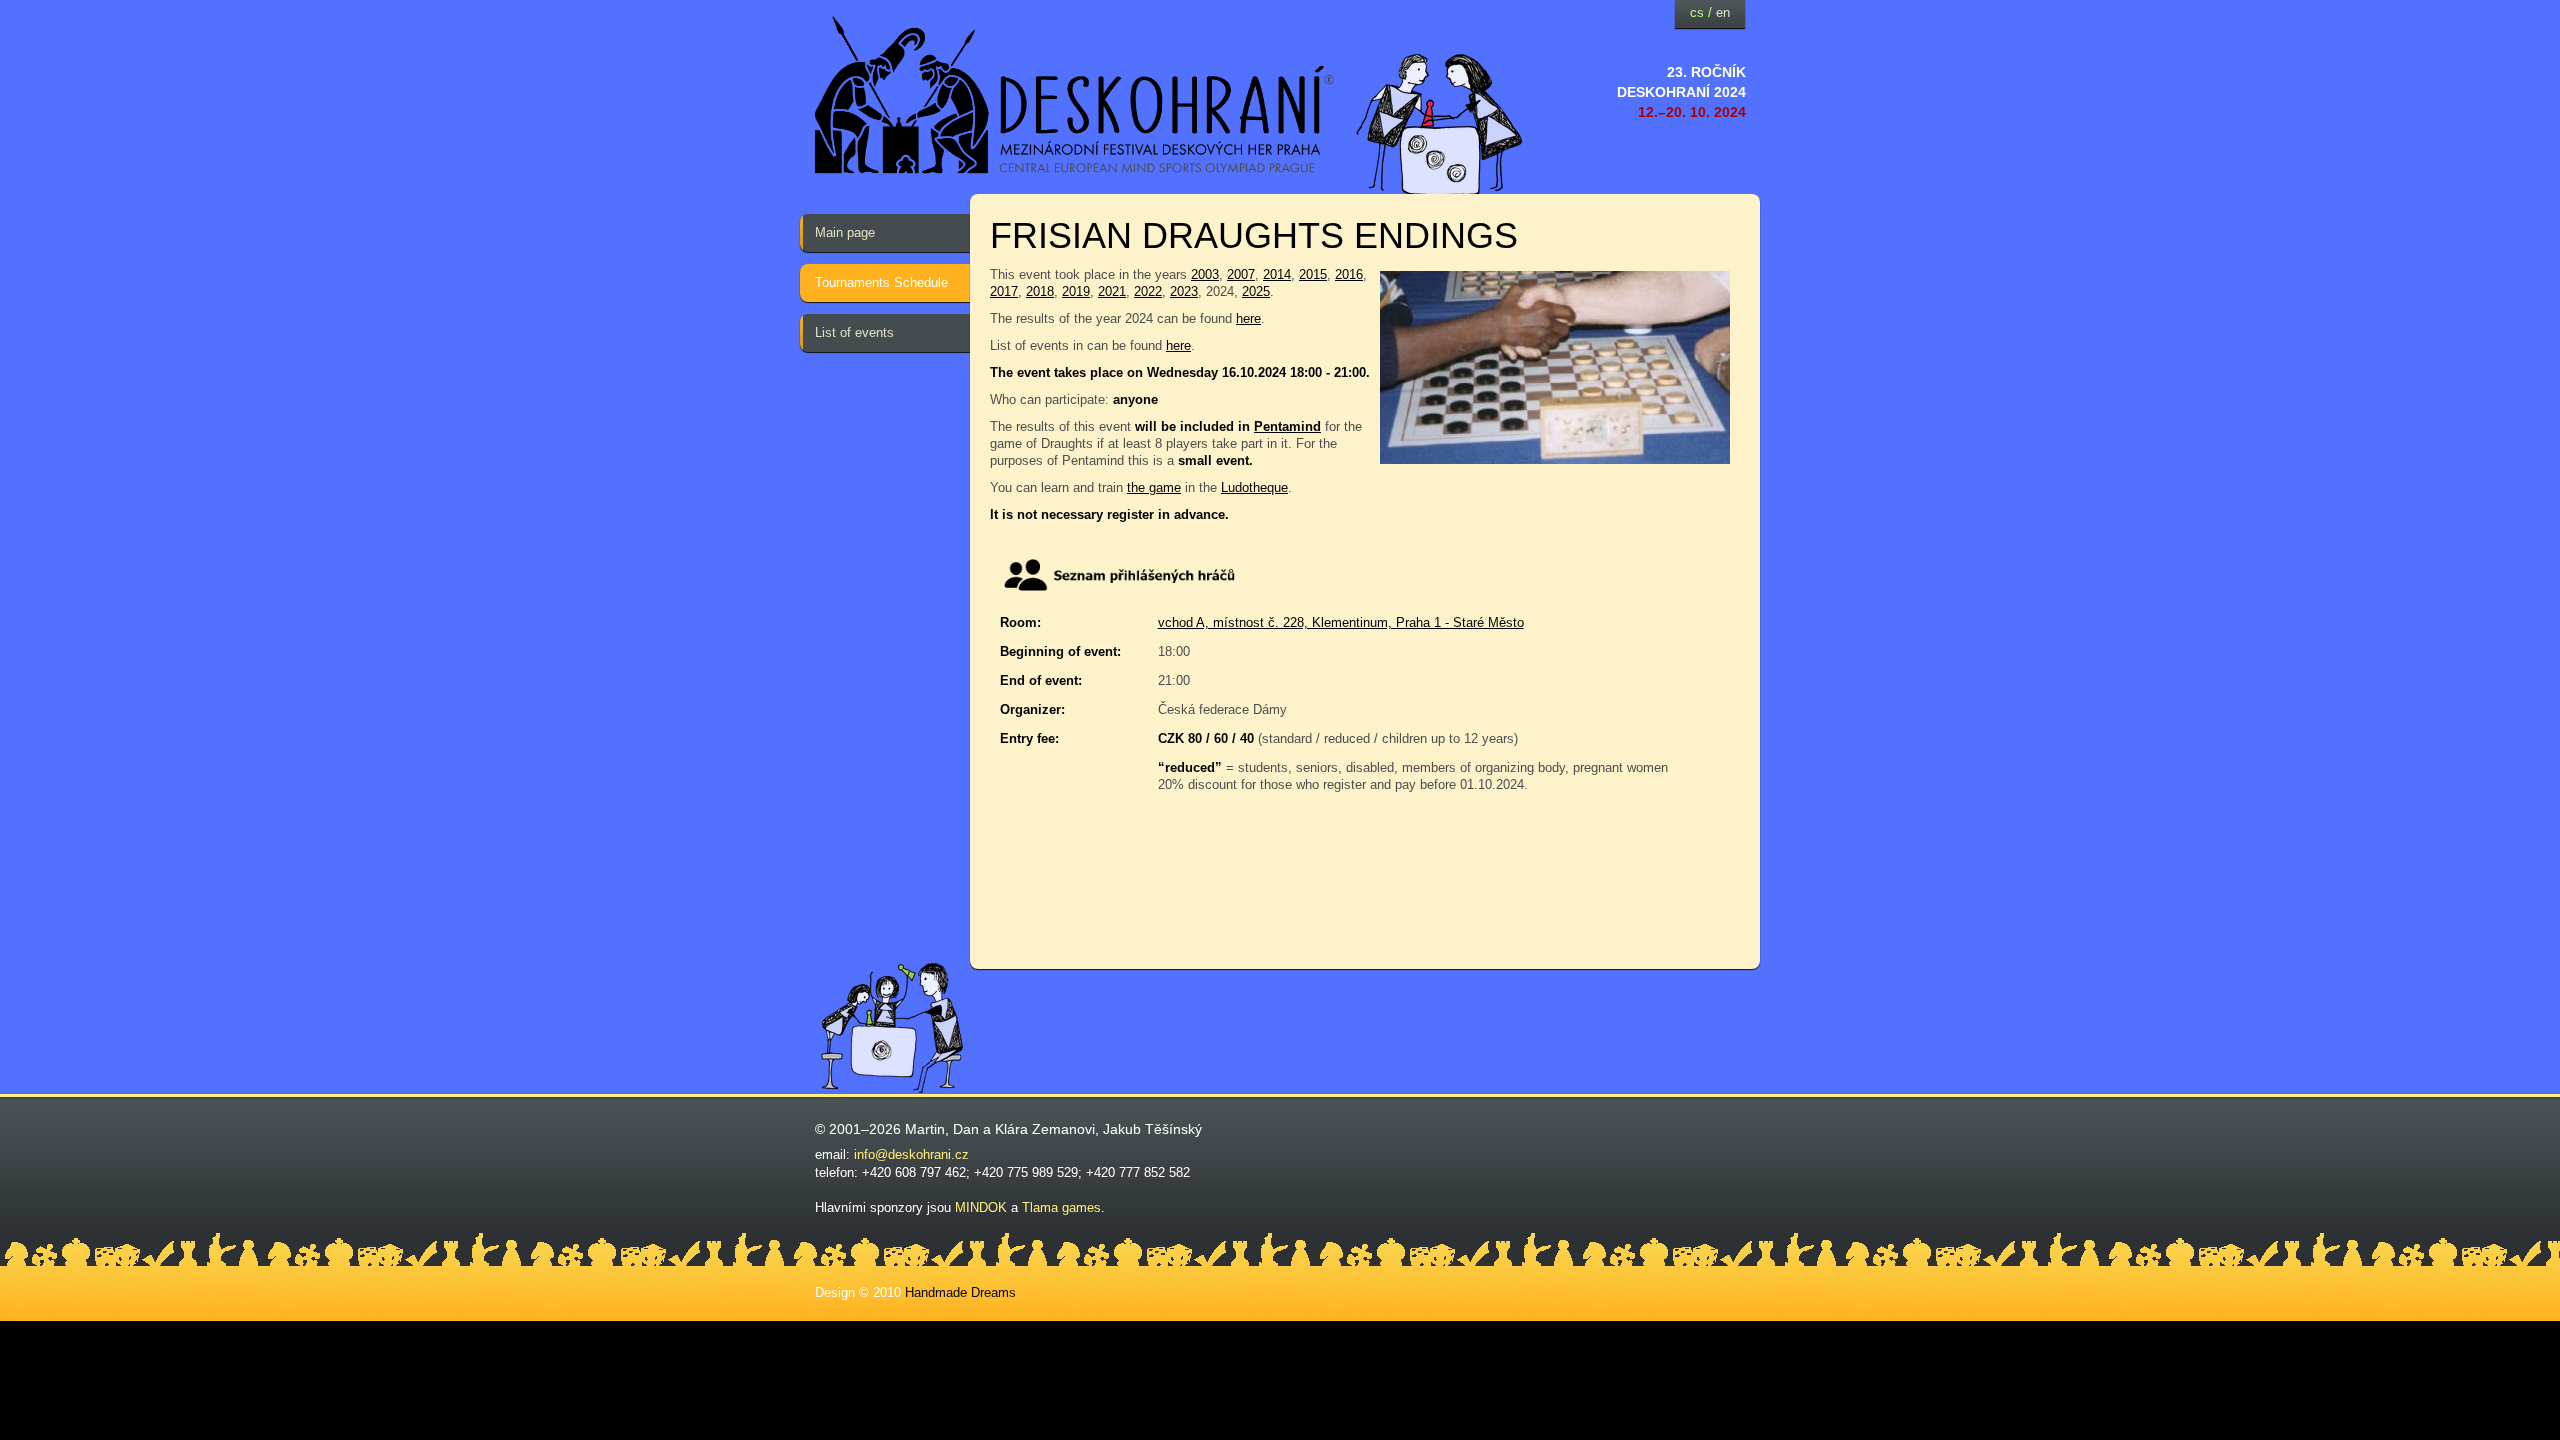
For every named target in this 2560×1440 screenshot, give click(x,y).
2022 (1148, 291)
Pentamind (1287, 426)
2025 (1256, 291)
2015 (1313, 274)
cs (1697, 12)
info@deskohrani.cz (911, 1154)
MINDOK (981, 1207)
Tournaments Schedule (881, 282)
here (1248, 318)
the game (1154, 487)
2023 (1184, 291)
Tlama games (1061, 1207)
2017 (1004, 291)
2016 (1349, 274)
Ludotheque (1254, 487)
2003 (1205, 274)
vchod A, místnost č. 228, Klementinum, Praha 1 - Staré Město (1341, 622)
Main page (845, 232)
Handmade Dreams (960, 1292)
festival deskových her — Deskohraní (1075, 95)
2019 (1076, 291)
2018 (1040, 291)
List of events (854, 332)
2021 (1112, 291)
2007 (1241, 274)
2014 (1277, 274)
